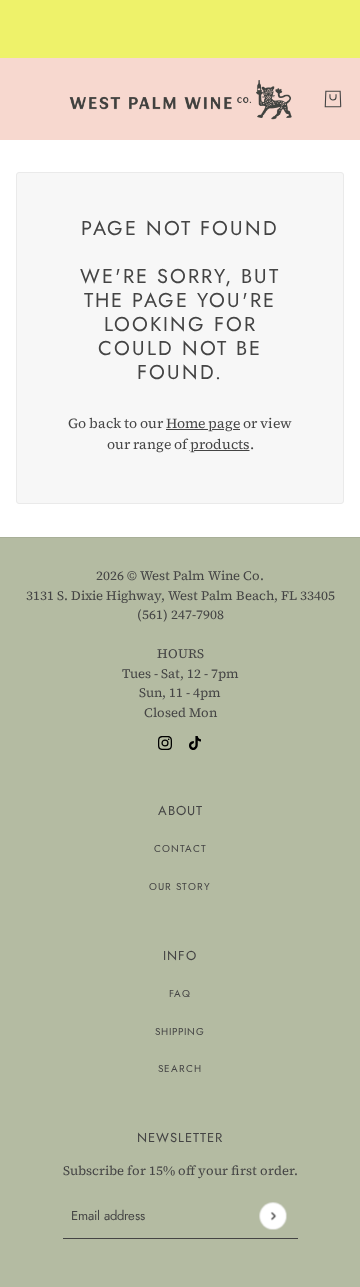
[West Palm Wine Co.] (180, 99)
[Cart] (333, 99)
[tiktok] (195, 741)
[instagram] (165, 741)
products (220, 444)
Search (180, 1068)
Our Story (180, 886)
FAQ (180, 993)
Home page (203, 423)
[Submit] (272, 1215)
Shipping (180, 1031)
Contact (180, 848)
